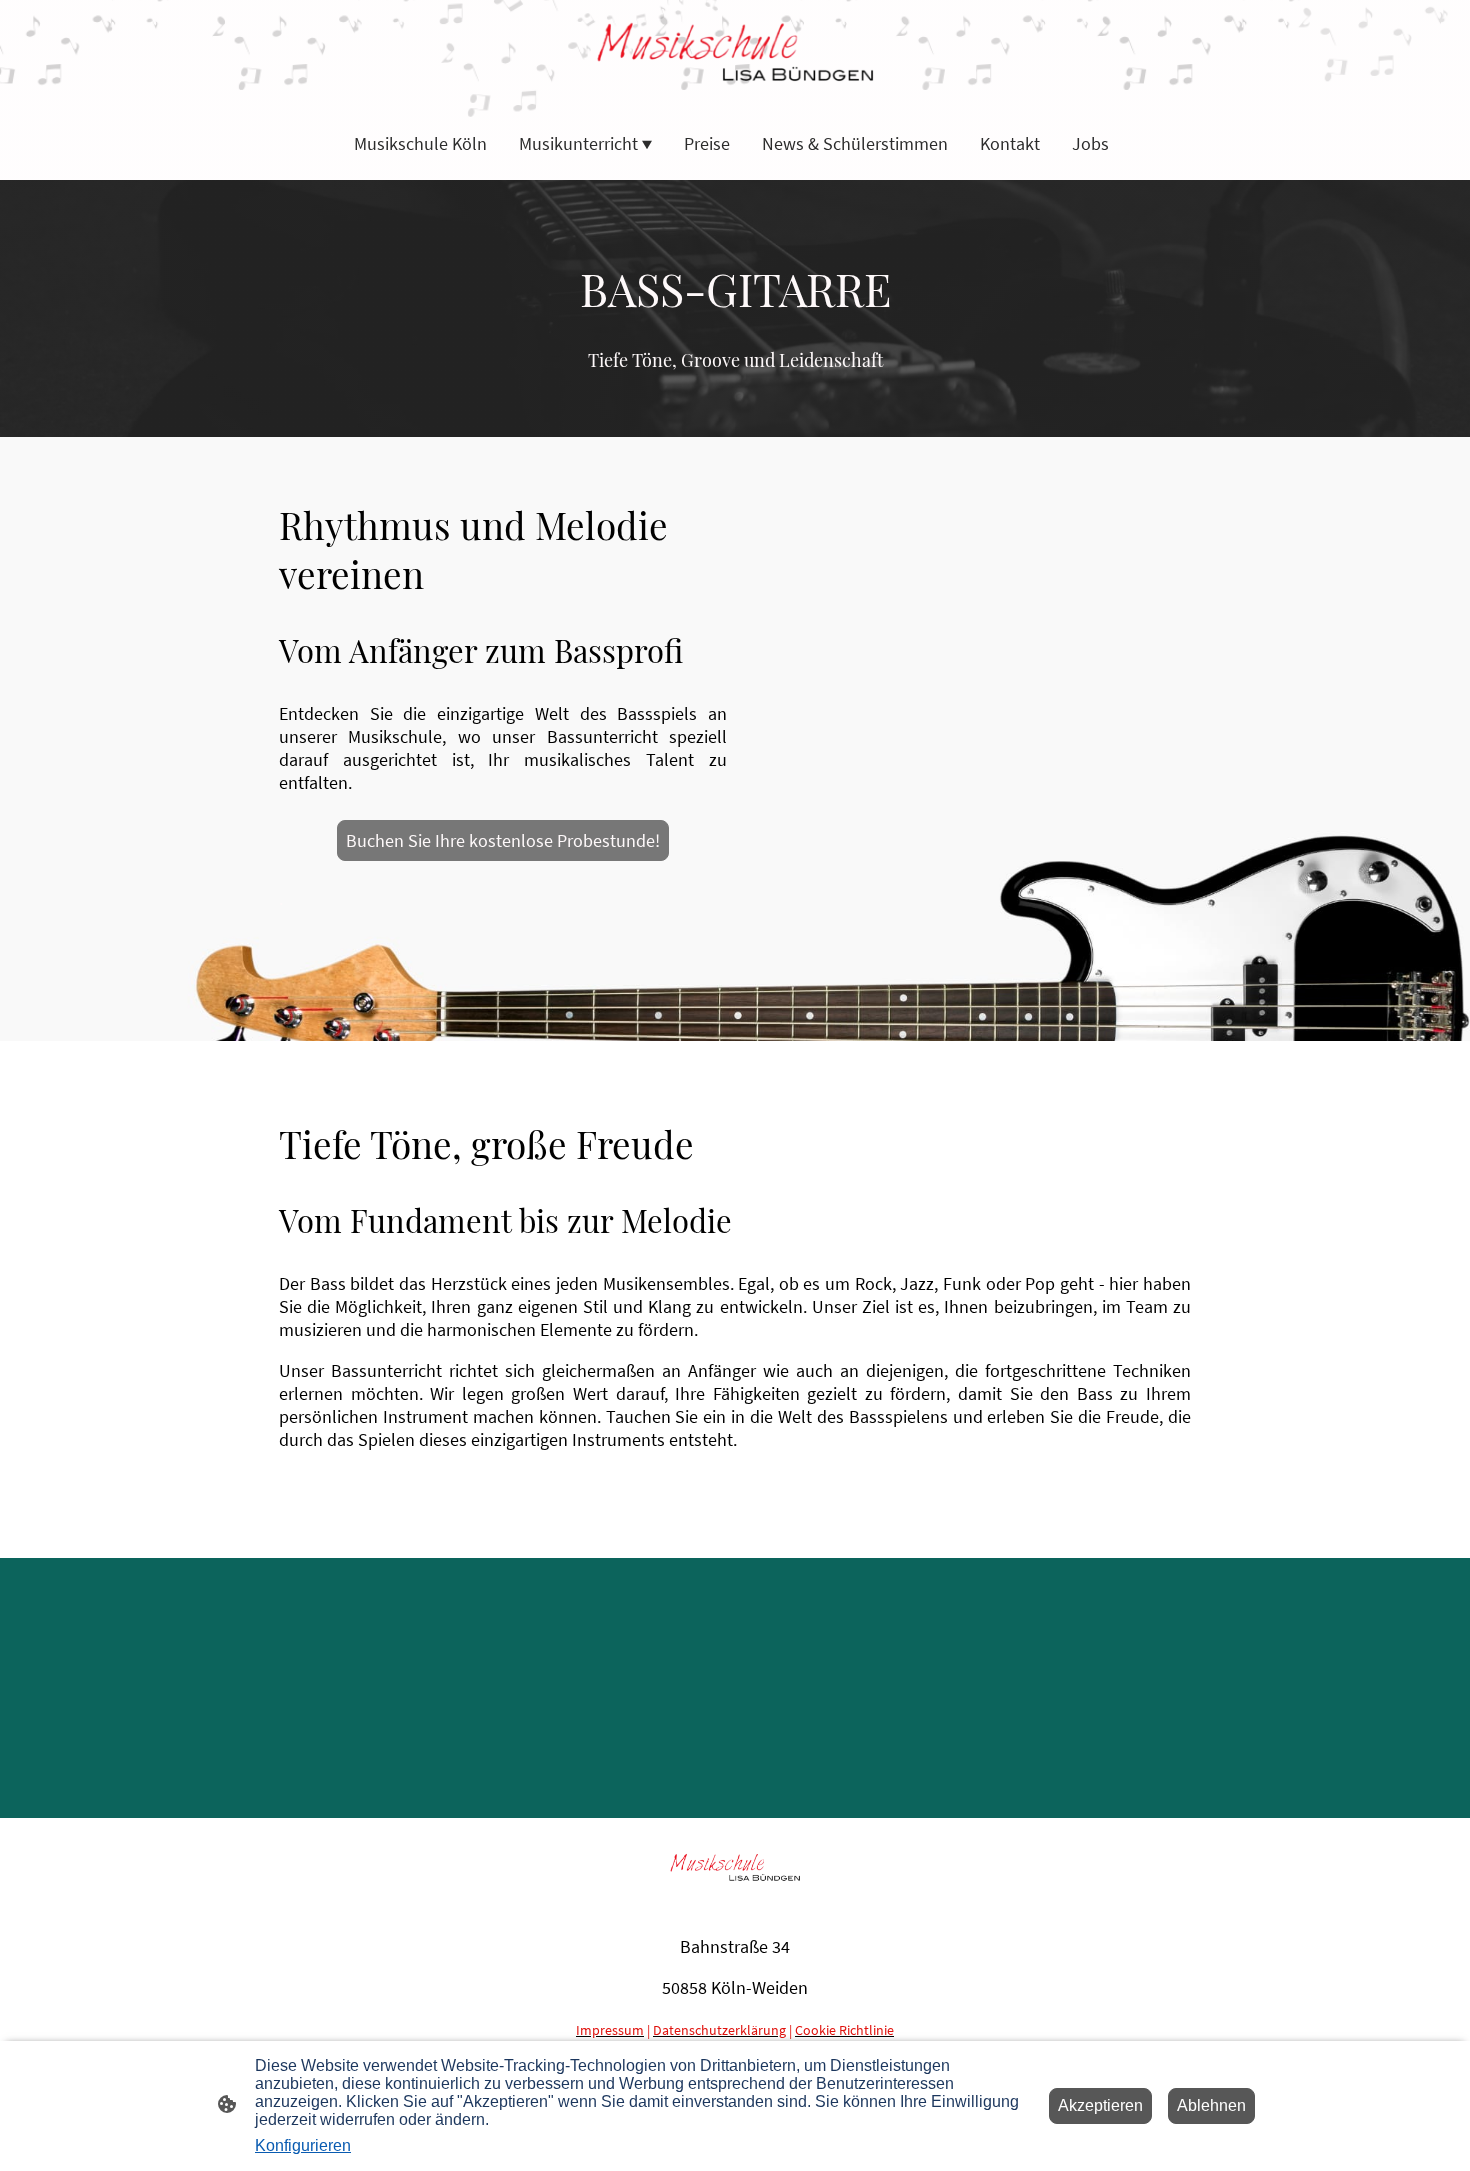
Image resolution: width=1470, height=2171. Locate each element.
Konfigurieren (303, 2145)
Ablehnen (1211, 2105)
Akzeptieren (1100, 2105)
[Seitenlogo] (734, 52)
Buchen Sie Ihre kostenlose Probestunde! (503, 840)
